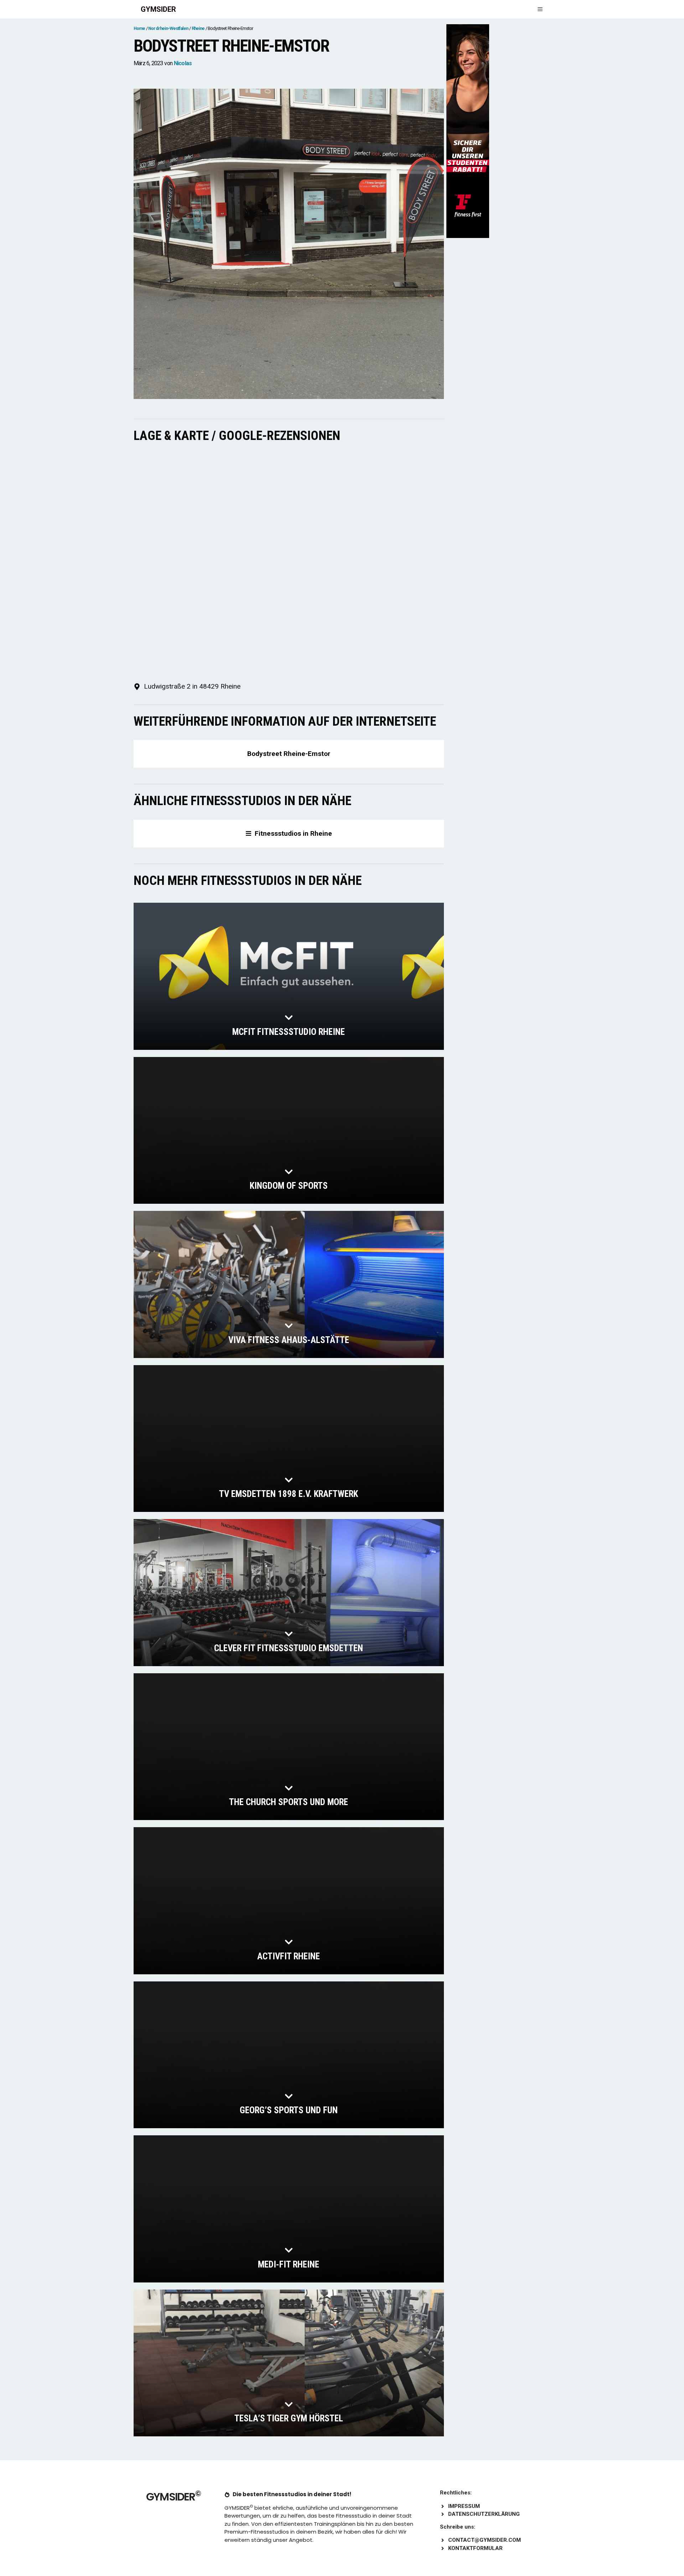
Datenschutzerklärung (484, 2514)
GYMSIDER (158, 9)
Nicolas (183, 63)
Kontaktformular (475, 2548)
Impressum (464, 2506)
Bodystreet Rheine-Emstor (289, 754)
